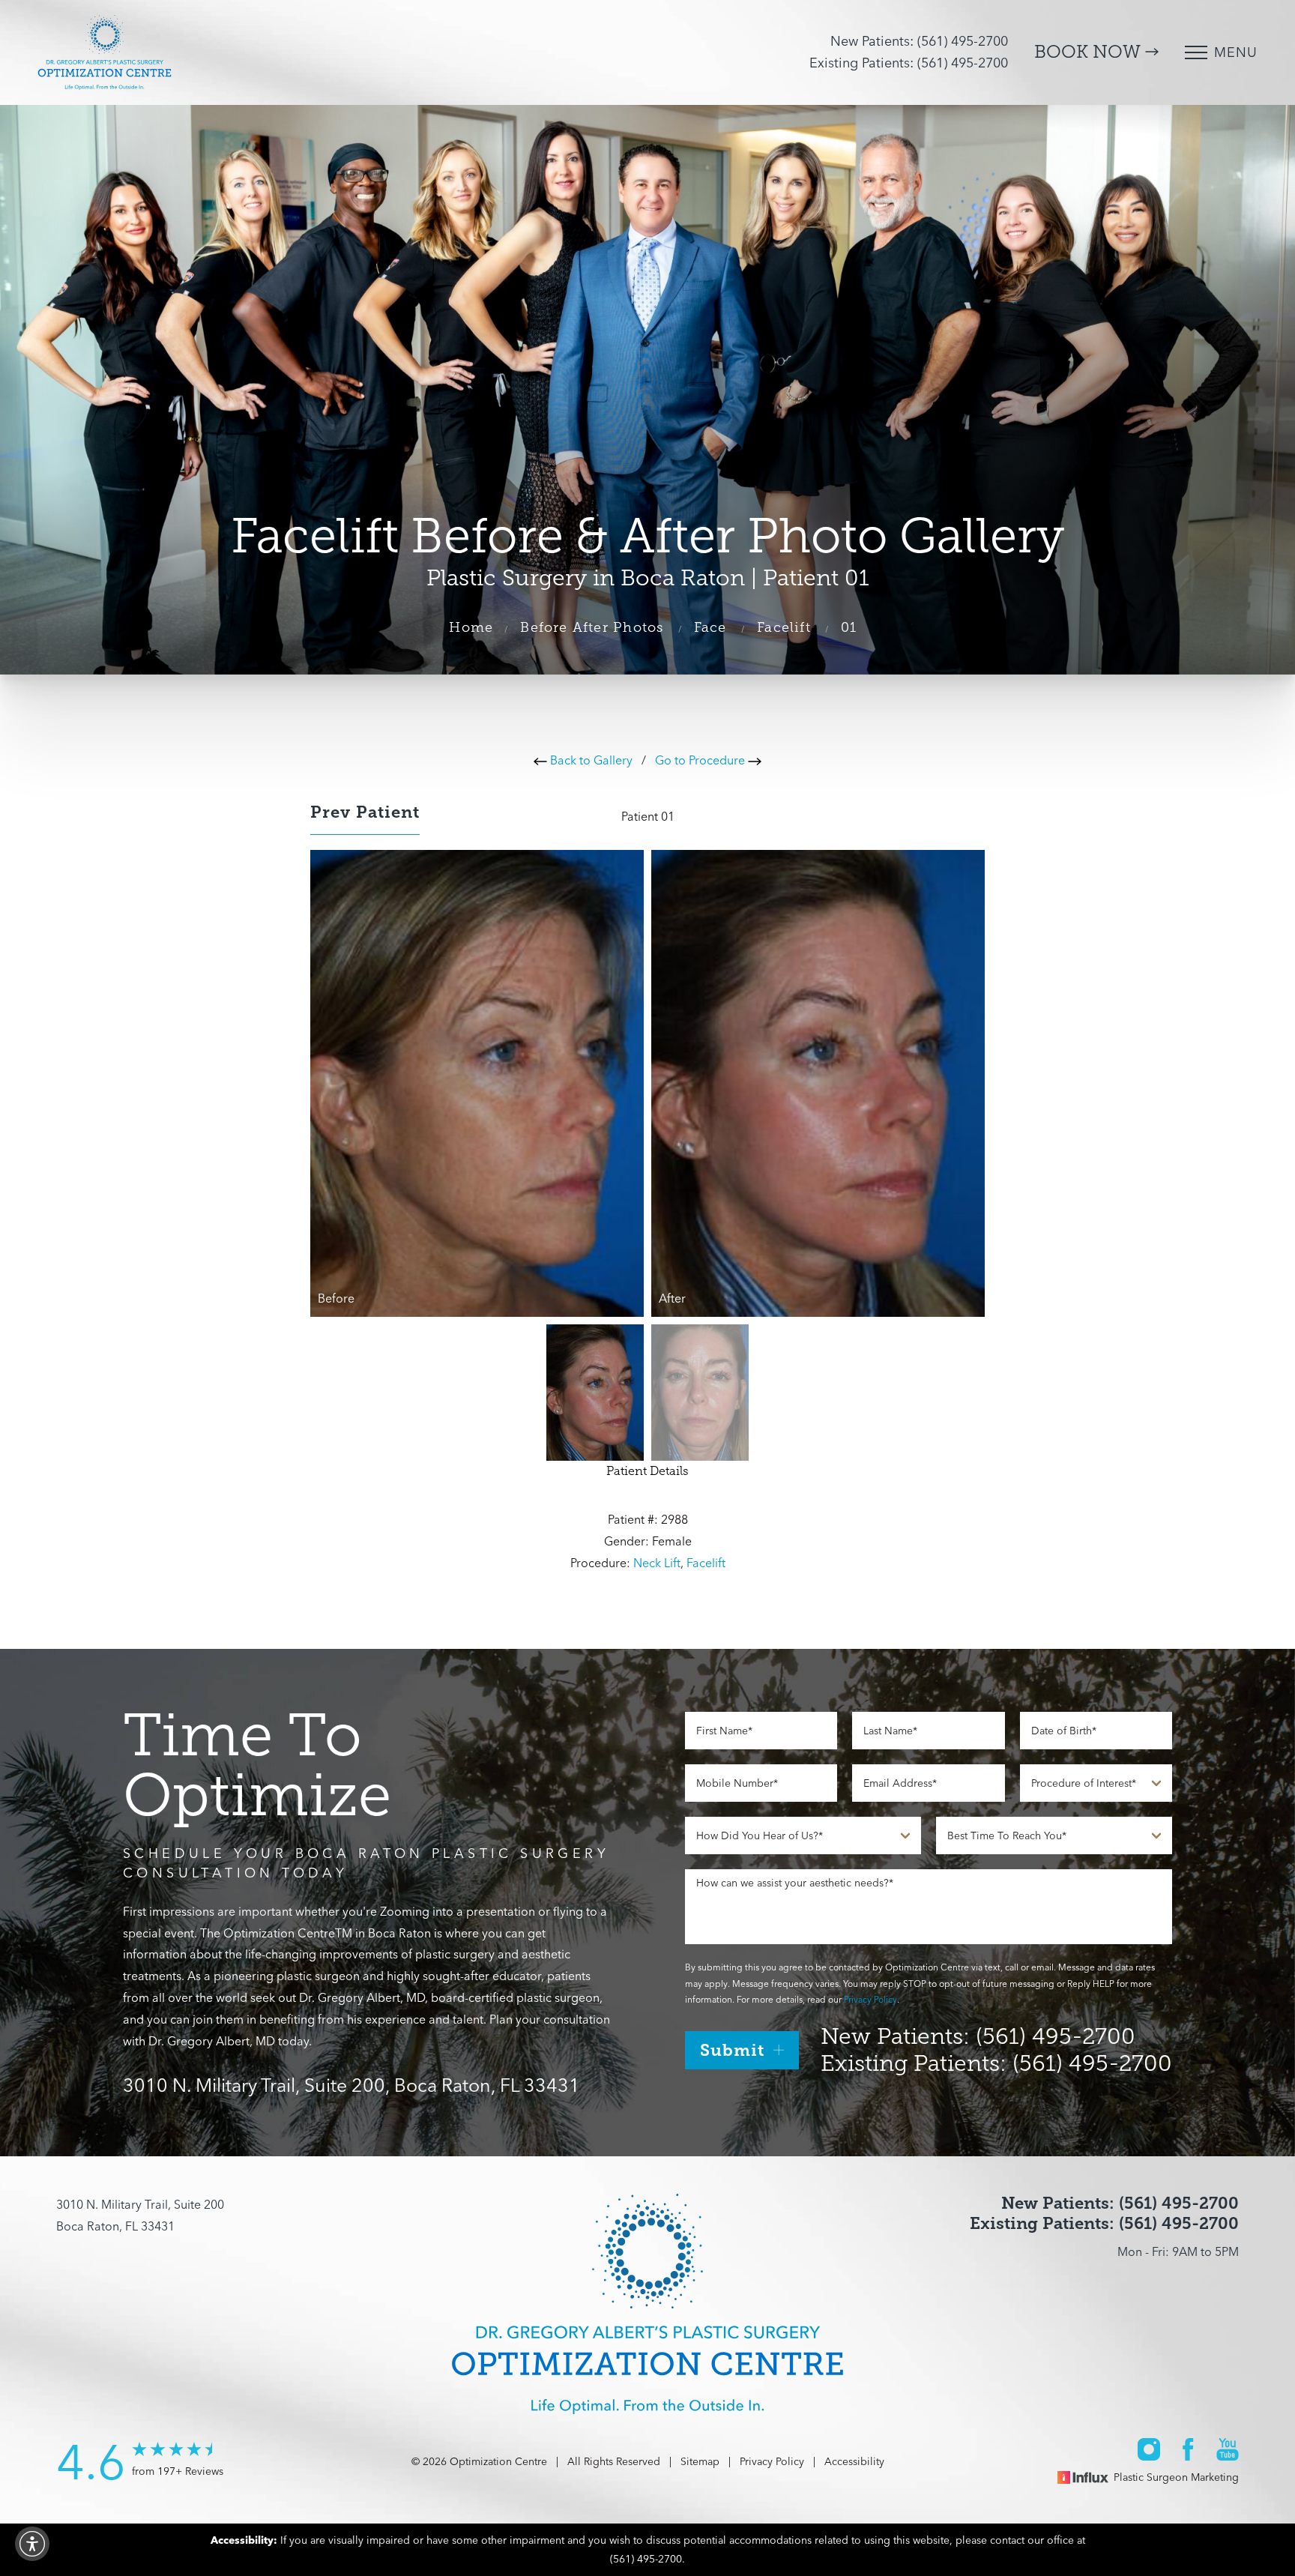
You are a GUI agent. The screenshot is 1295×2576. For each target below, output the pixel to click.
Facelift (784, 627)
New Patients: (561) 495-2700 (919, 41)
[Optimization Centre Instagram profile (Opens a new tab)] (1149, 2448)
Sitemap (700, 2461)
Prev (365, 812)
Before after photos (592, 627)
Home (471, 627)
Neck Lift (657, 1563)
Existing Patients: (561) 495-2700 (909, 63)
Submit (733, 2050)
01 (849, 627)
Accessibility (854, 2461)
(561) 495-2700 (646, 2559)
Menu (1236, 52)
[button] (32, 2544)
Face (710, 627)
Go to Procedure (701, 760)
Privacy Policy (870, 1999)
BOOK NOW (1090, 52)
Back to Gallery (590, 760)
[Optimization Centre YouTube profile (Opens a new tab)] (1228, 2448)
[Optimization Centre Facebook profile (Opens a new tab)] (1188, 2448)
